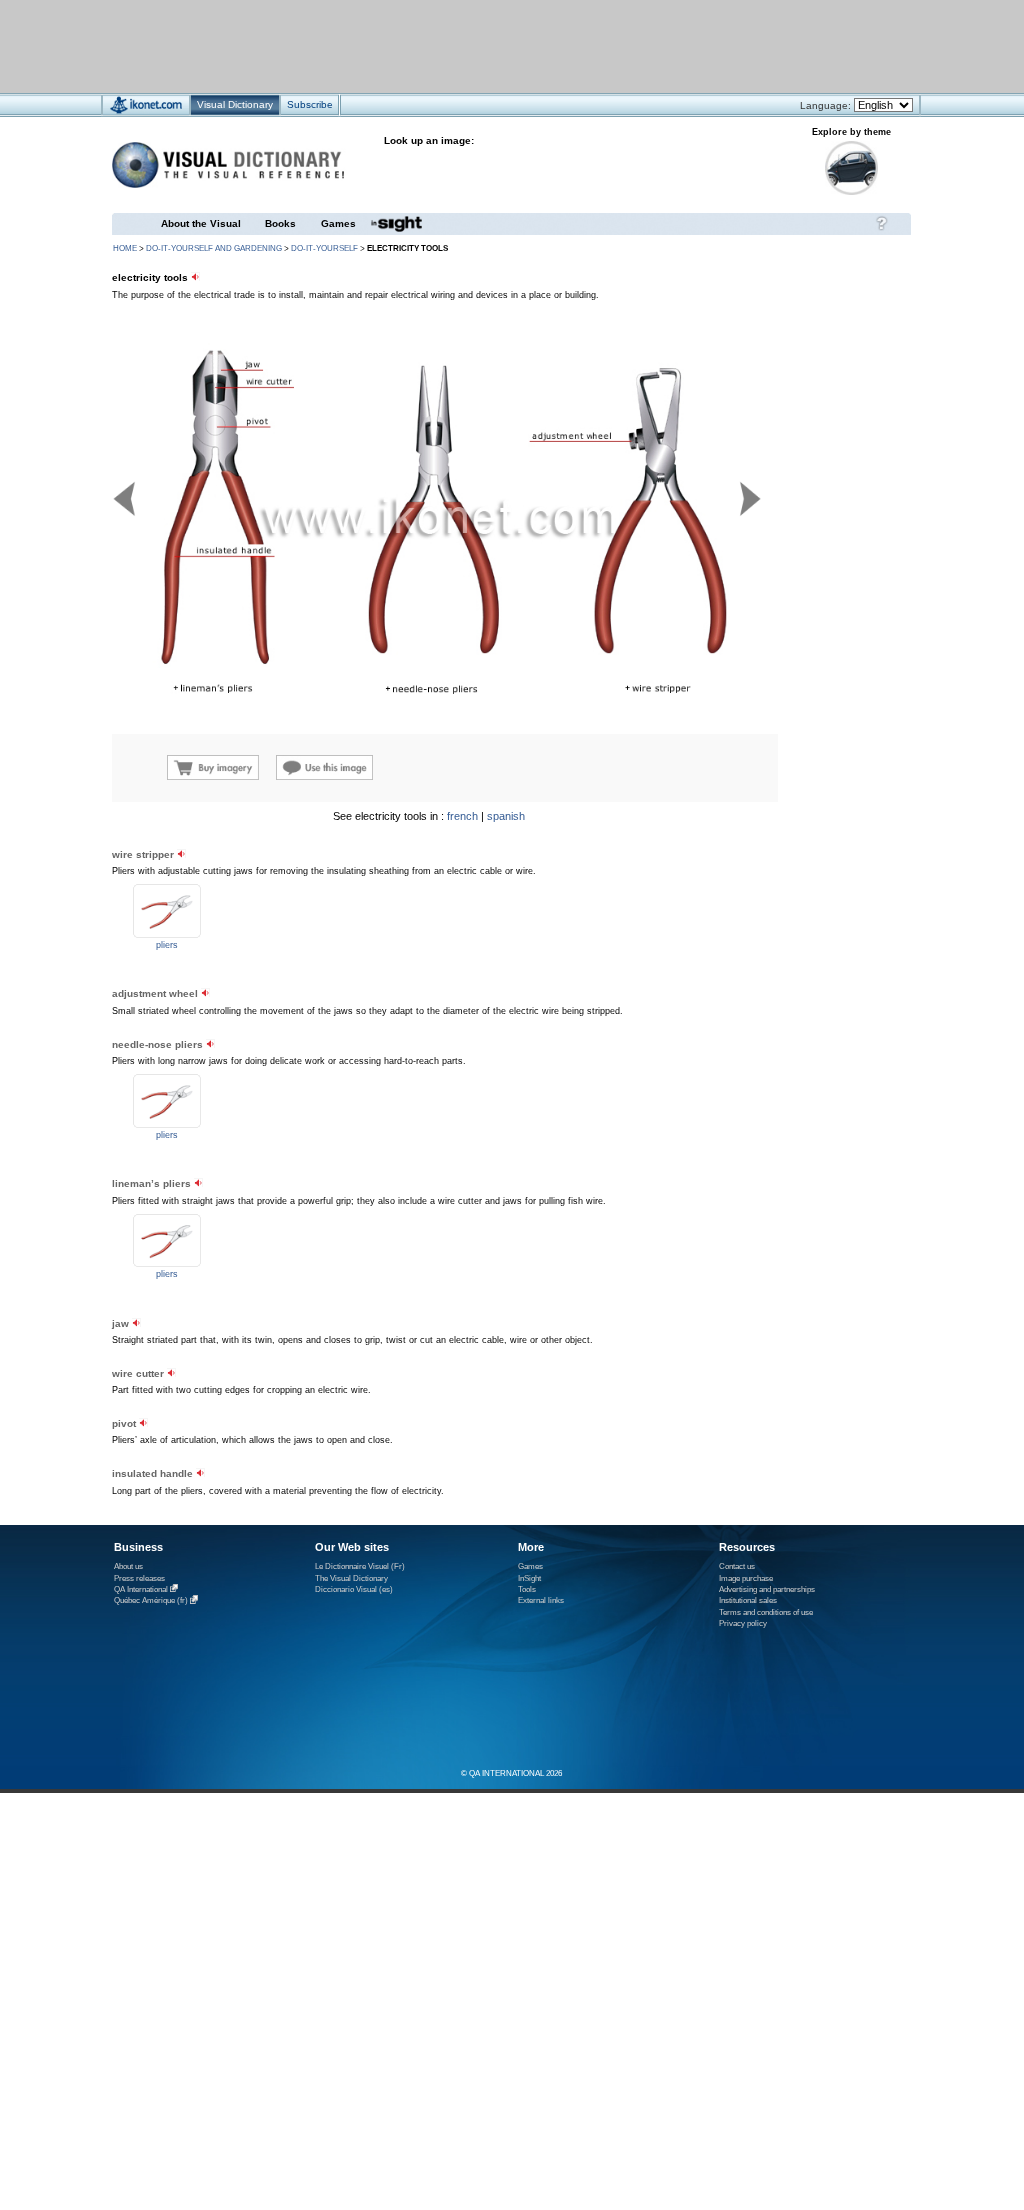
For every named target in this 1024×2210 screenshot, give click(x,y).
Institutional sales (748, 1600)
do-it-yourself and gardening (214, 248)
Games (338, 223)
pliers (167, 945)
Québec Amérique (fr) (151, 1601)
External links (541, 1600)
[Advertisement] (452, 45)
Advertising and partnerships (767, 1589)
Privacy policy (743, 1623)
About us (128, 1566)
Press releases (139, 1578)
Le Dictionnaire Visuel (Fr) (360, 1566)
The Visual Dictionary (351, 1578)
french (462, 816)
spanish (506, 816)
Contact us (737, 1566)
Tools (527, 1589)
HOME (125, 248)
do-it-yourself (324, 248)
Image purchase (746, 1578)
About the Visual (201, 223)
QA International (141, 1589)
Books (280, 223)
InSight (529, 1578)
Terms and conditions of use (766, 1612)
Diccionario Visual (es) (354, 1589)
